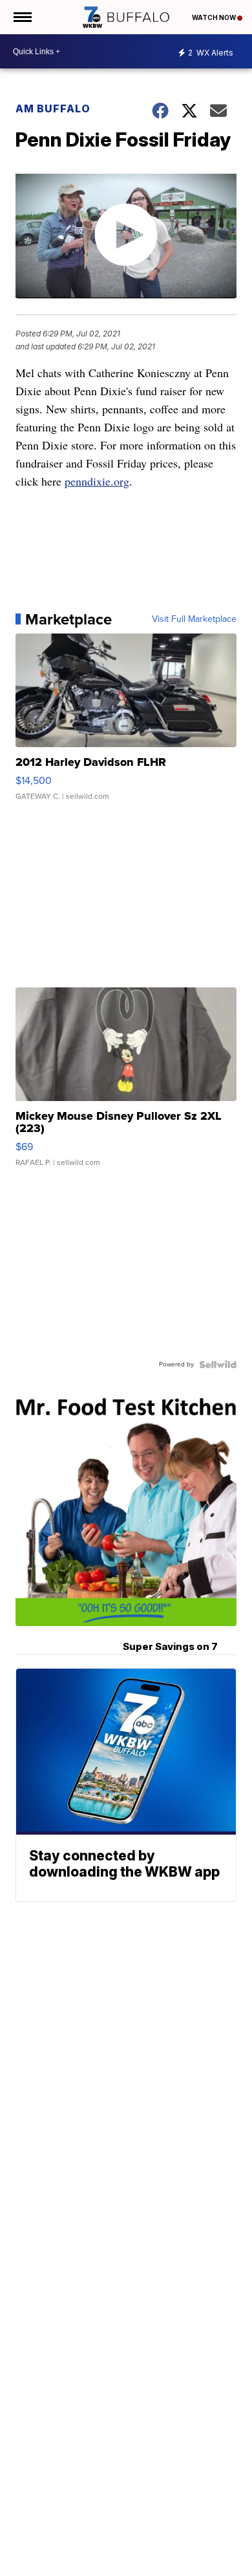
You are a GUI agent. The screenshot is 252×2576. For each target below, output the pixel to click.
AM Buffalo (53, 108)
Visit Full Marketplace (194, 619)
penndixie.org (97, 481)
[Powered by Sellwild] (218, 1365)
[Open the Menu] (22, 17)
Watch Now (215, 17)
